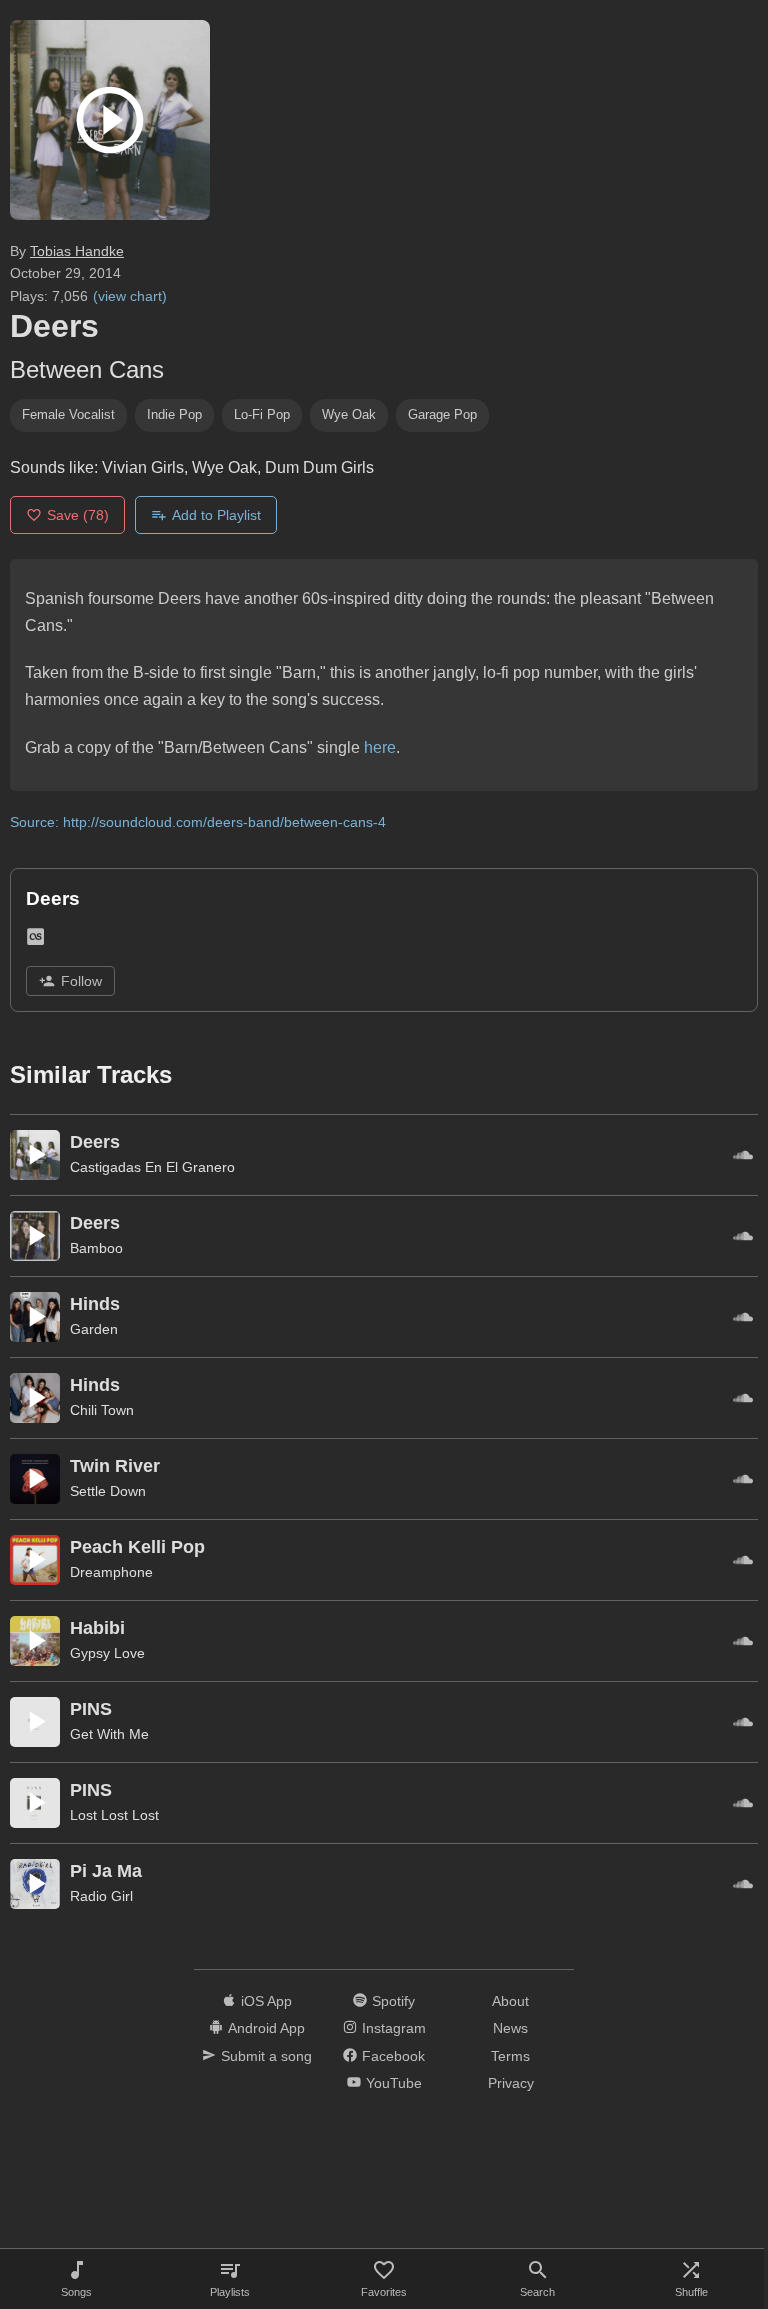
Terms (510, 2056)
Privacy (511, 2083)
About (510, 2001)
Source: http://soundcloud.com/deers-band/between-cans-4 (198, 822)
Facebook (393, 2056)
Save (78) (78, 515)
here (380, 747)
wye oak (349, 414)
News (510, 2028)
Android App (266, 2028)
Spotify (393, 2001)
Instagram (394, 2028)
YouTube (394, 2083)
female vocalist (68, 414)
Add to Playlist (216, 515)
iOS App (266, 2001)
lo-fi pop (262, 414)
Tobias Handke (77, 251)
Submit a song (266, 2056)
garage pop (442, 414)
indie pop (174, 414)
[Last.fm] (35, 940)
